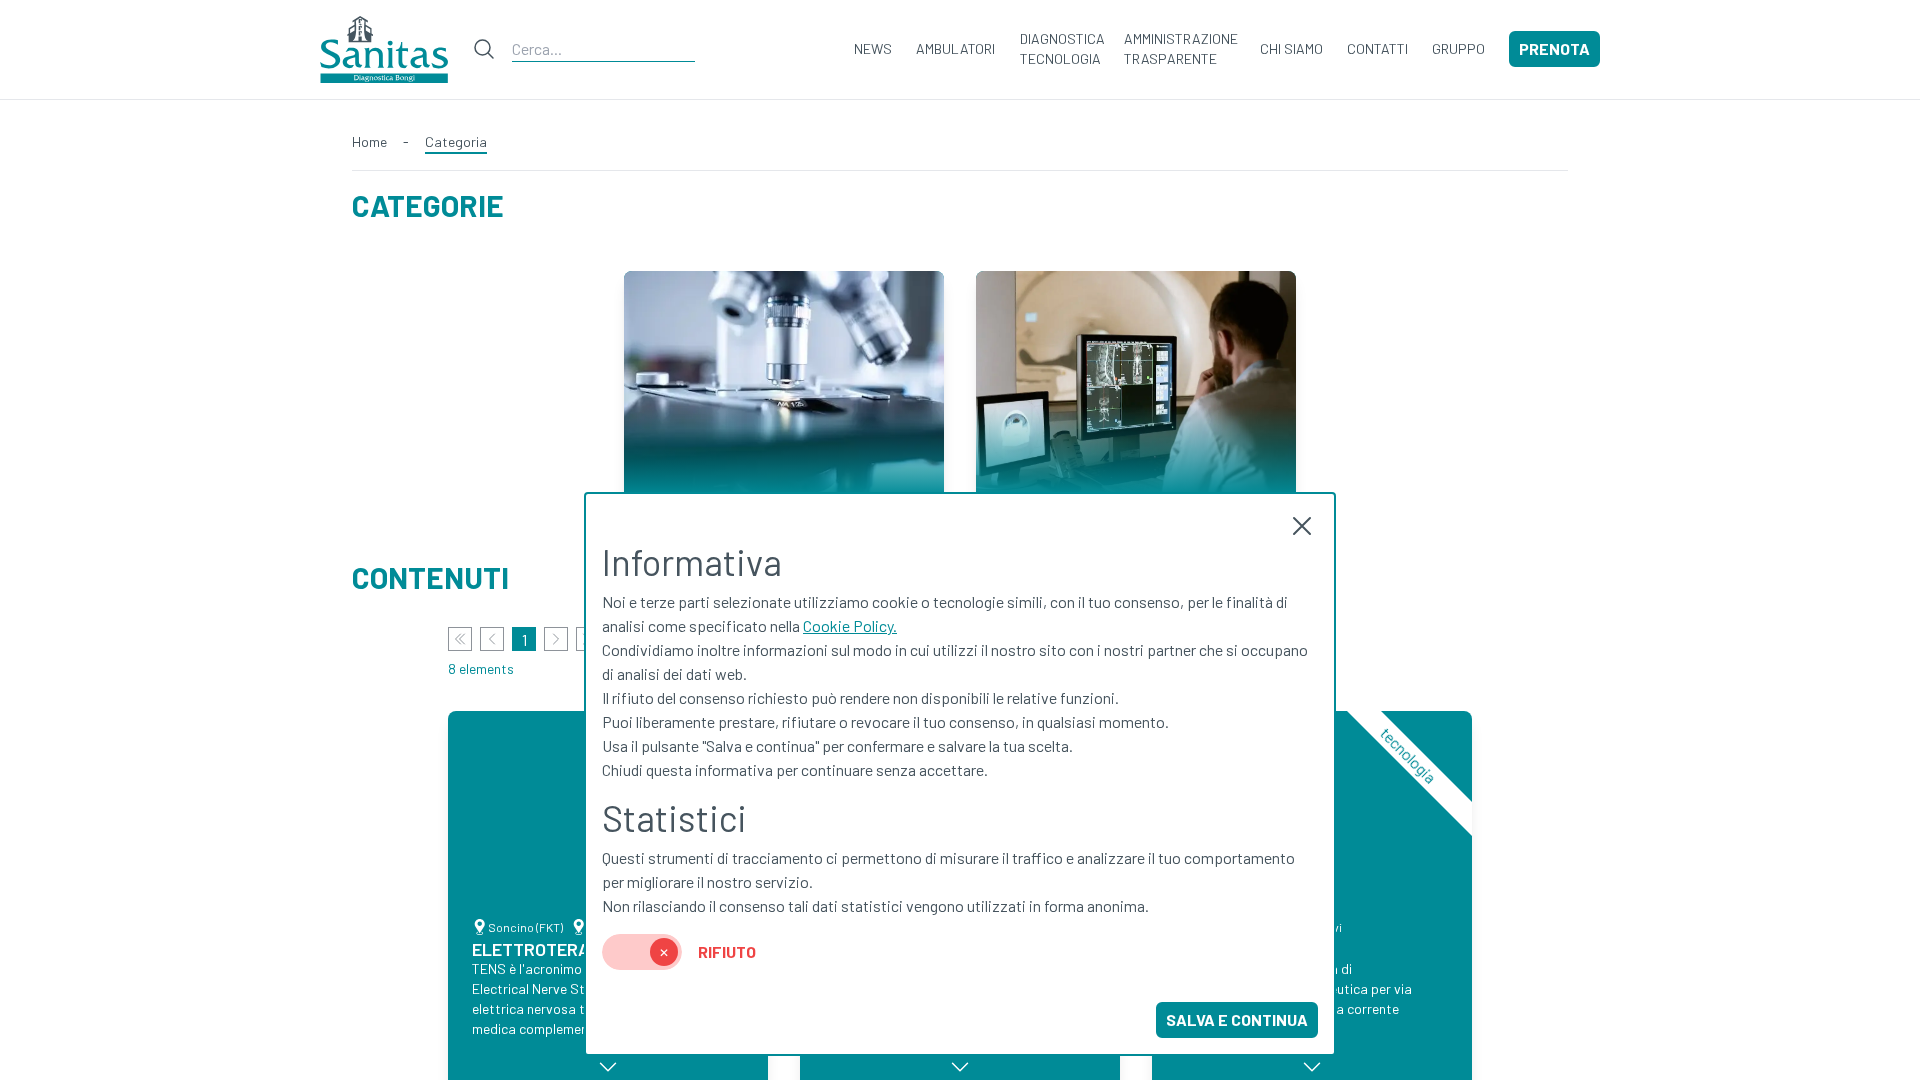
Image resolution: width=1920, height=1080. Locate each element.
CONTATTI (1377, 48)
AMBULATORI (955, 48)
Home (369, 141)
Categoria (456, 141)
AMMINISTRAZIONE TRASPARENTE (1181, 48)
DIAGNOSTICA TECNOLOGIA (1062, 48)
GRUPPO (1458, 48)
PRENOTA (1554, 48)
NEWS (873, 48)
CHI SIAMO (1291, 48)
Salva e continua (1237, 1019)
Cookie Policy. (850, 625)
